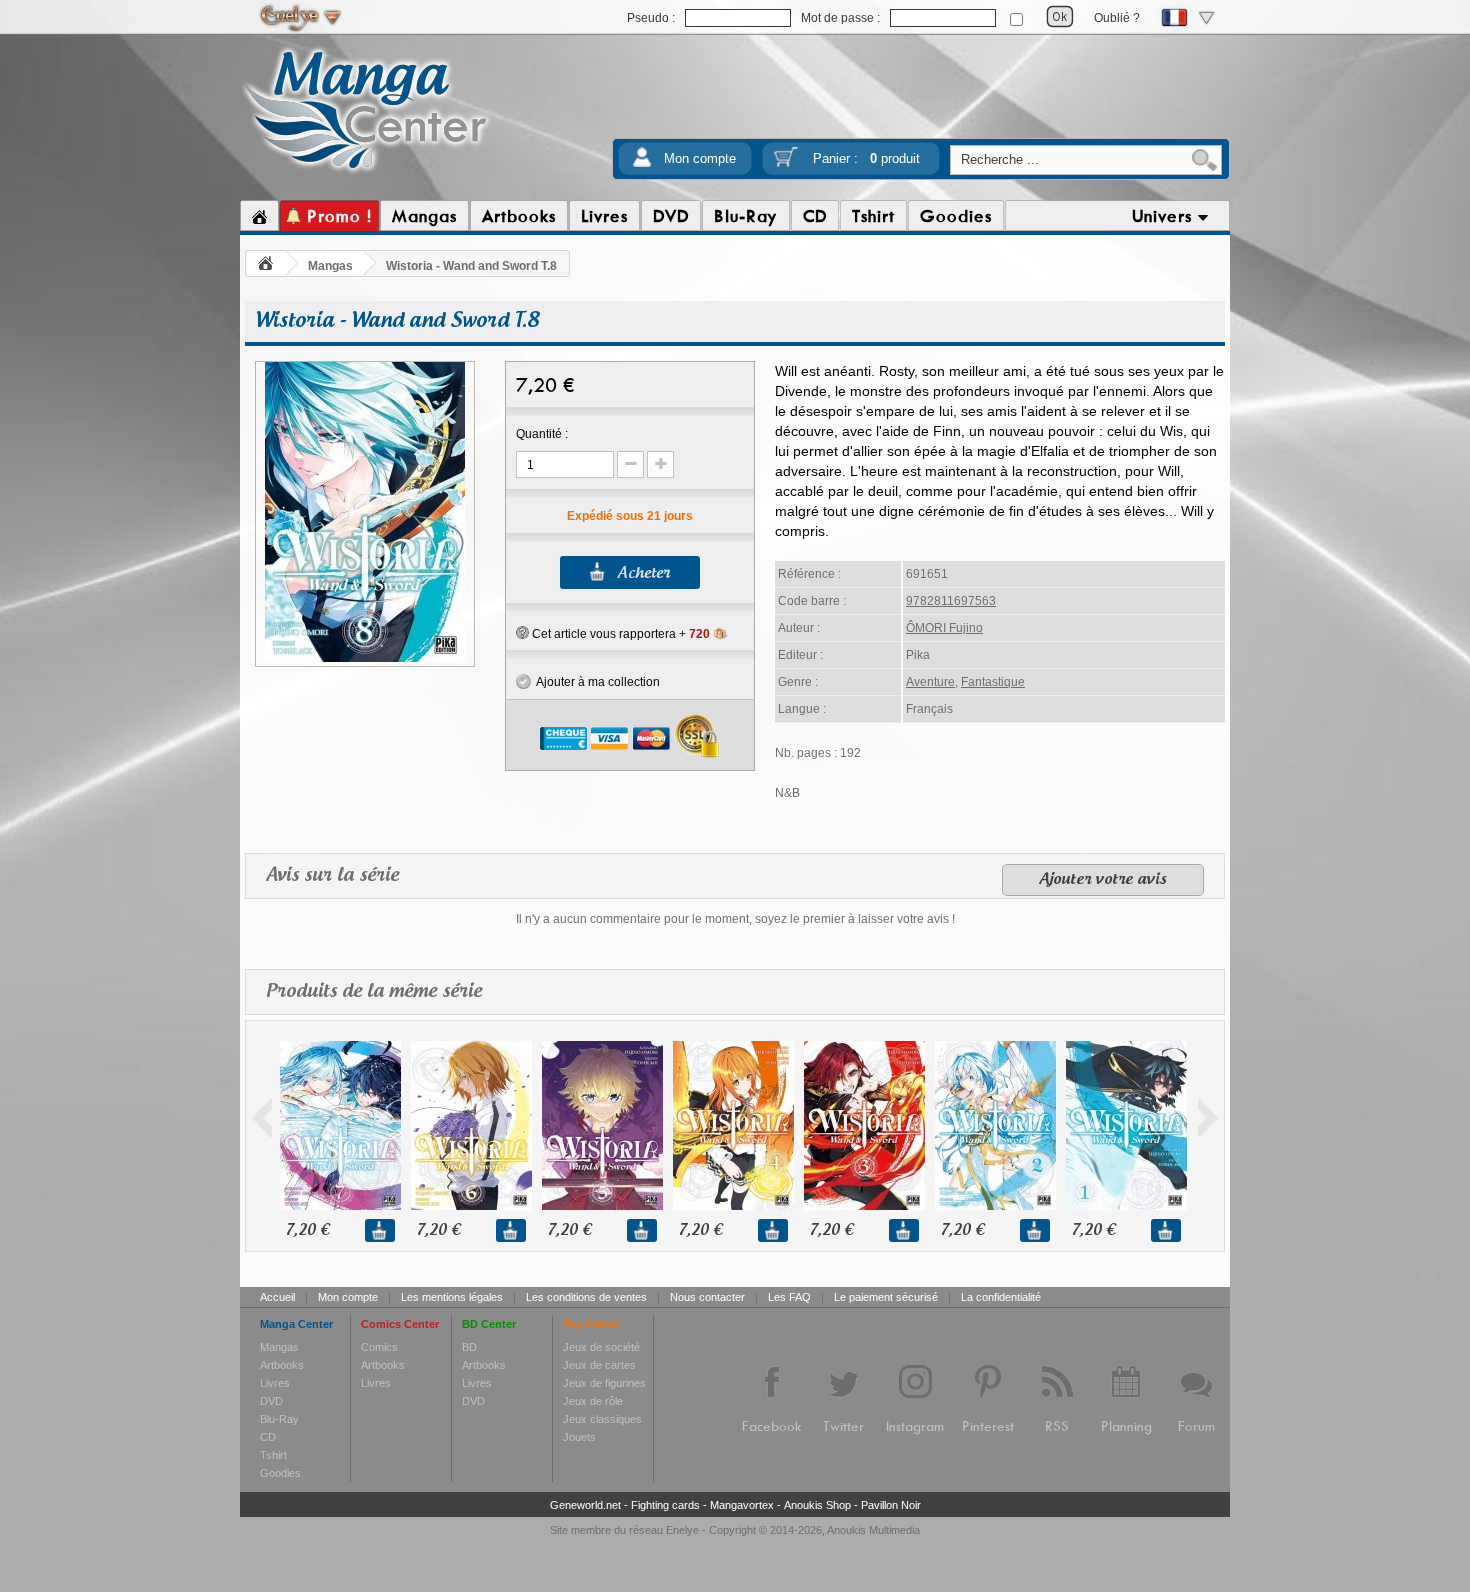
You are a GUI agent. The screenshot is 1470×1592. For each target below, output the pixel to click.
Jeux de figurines (604, 1383)
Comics (379, 1347)
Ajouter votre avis (1103, 880)
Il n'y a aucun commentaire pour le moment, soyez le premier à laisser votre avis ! (735, 919)
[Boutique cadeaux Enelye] (522, 633)
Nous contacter (707, 1297)
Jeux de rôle (593, 1401)
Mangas (330, 266)
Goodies (280, 1473)
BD (469, 1347)
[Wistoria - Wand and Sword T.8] (365, 659)
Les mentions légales (452, 1297)
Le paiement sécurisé (886, 1297)
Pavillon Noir (891, 1505)
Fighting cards (665, 1505)
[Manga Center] (366, 173)
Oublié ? (1117, 18)
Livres (275, 1383)
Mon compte (700, 158)
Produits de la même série (374, 992)
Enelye (682, 1530)
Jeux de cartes (599, 1365)
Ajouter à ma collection (595, 682)
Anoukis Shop (817, 1505)
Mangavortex (742, 1505)
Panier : (866, 158)
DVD (271, 1401)
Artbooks (282, 1365)
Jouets (579, 1437)
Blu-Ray (279, 1419)
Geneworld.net (585, 1505)
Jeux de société (601, 1347)
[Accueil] (259, 216)
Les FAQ (789, 1297)
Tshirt (273, 1455)
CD (268, 1437)
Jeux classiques (602, 1419)
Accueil (277, 1297)
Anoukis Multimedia (873, 1530)
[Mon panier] (786, 163)
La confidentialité (1001, 1297)
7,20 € (307, 1230)
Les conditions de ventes (586, 1297)
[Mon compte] (642, 163)
